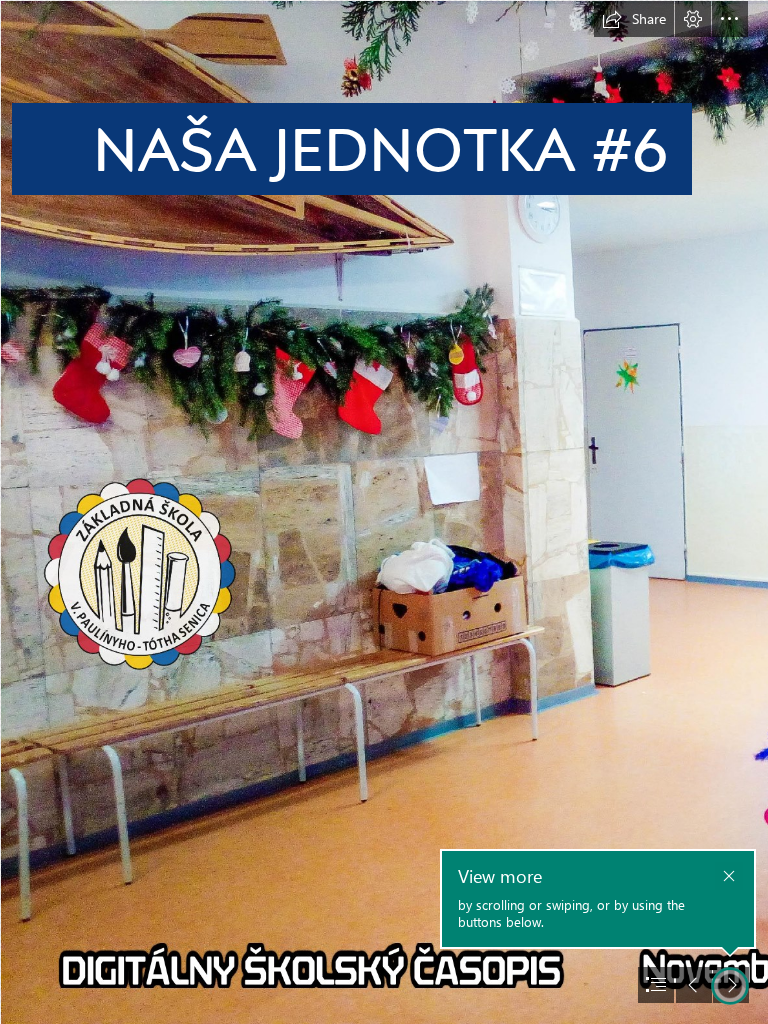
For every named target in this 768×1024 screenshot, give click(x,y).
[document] (384, 512)
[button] (634, 19)
